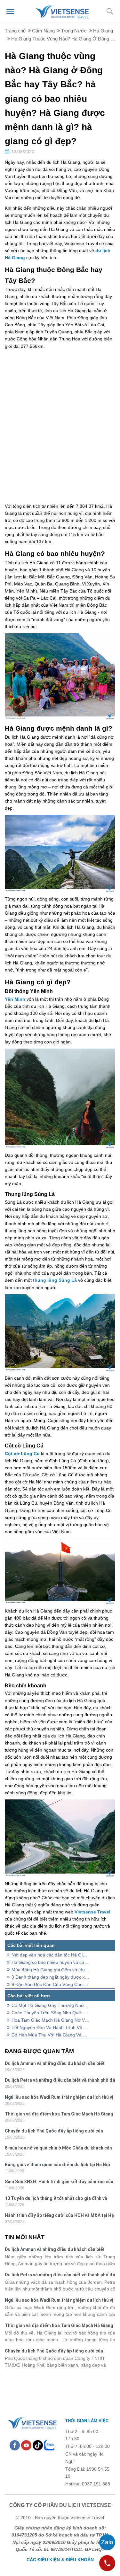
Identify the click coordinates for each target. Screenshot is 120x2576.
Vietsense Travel (92, 1912)
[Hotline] (107, 2563)
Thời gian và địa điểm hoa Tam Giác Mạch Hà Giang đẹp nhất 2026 (59, 2115)
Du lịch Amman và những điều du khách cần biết (55, 2063)
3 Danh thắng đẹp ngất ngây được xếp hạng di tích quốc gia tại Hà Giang (50, 1977)
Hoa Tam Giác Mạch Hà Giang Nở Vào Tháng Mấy (50, 2020)
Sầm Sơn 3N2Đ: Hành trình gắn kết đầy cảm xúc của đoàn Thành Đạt (59, 2182)
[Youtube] (26, 2445)
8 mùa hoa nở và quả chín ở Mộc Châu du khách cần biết (58, 2149)
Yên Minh (15, 999)
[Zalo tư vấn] (107, 2542)
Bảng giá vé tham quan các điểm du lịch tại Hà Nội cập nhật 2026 (57, 2165)
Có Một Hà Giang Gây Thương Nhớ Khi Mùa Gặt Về (50, 2005)
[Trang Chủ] (62, 11)
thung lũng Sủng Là (55, 1280)
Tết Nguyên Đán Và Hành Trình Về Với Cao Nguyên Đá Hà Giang (50, 2027)
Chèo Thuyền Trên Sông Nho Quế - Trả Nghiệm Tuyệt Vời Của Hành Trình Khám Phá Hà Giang (50, 2013)
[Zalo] (49, 2445)
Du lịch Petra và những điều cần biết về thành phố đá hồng (60, 2081)
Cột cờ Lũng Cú (22, 1454)
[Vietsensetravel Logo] (32, 2422)
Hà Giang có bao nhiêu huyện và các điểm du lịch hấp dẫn (50, 1962)
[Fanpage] (15, 2445)
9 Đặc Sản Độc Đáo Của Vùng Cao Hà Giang (50, 1984)
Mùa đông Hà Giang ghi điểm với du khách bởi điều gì (50, 1970)
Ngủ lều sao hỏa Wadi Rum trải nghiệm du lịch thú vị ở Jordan (59, 2098)
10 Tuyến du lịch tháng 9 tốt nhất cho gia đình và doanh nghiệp (56, 2199)
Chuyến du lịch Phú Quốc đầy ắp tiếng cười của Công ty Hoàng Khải (54, 2132)
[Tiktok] (38, 2445)
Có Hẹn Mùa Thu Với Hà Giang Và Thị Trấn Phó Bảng (50, 2035)
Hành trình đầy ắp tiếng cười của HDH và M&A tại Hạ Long (59, 2216)
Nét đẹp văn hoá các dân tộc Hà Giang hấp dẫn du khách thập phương (50, 1955)
